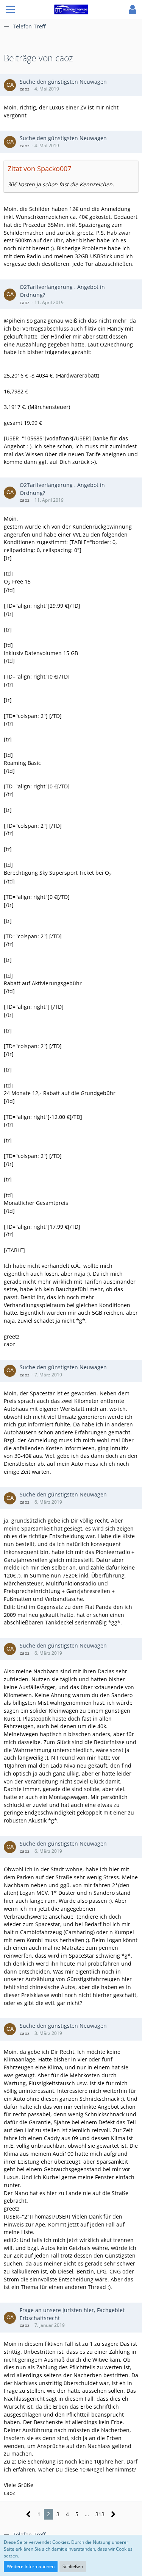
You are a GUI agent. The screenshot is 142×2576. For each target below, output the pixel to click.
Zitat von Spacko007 (39, 169)
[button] (10, 9)
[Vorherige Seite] (29, 2514)
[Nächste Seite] (113, 2514)
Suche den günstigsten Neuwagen (63, 82)
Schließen (73, 2566)
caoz (25, 89)
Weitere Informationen (31, 2566)
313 (100, 2514)
